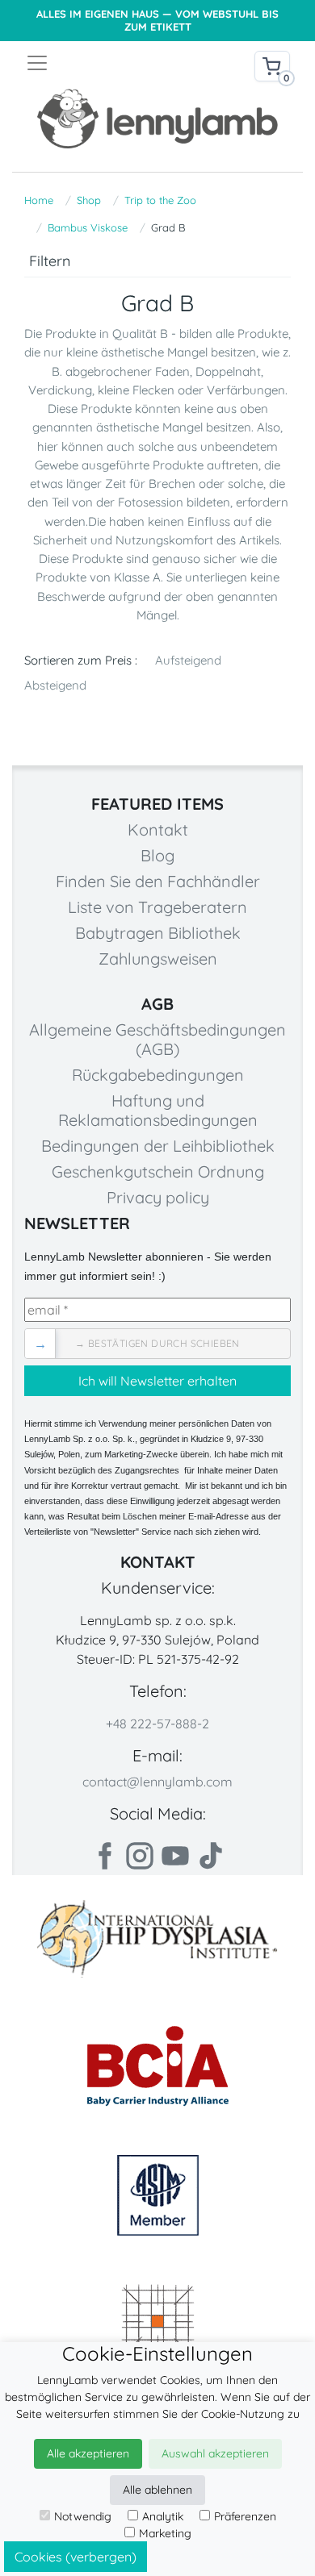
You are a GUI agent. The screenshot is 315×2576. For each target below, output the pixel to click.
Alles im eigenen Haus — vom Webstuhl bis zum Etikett (157, 21)
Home (39, 200)
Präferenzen (245, 2516)
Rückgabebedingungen (158, 1075)
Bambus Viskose (88, 227)
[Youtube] (175, 1856)
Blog (157, 855)
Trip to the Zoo (160, 200)
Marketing (165, 2533)
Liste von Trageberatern (157, 907)
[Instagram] (140, 1856)
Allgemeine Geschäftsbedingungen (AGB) (157, 1039)
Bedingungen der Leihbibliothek (158, 1146)
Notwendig (83, 2516)
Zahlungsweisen (158, 959)
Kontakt (158, 829)
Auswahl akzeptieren (215, 2453)
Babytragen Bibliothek (158, 933)
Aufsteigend (188, 660)
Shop (89, 200)
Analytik (163, 2516)
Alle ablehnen (157, 2490)
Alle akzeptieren (88, 2453)
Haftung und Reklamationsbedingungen (158, 1110)
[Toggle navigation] (91, 63)
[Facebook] (104, 1856)
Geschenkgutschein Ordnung (158, 1171)
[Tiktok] (211, 1856)
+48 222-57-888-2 (157, 1724)
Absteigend (55, 685)
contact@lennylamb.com (157, 1782)
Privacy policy (158, 1197)
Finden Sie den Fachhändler (158, 881)
